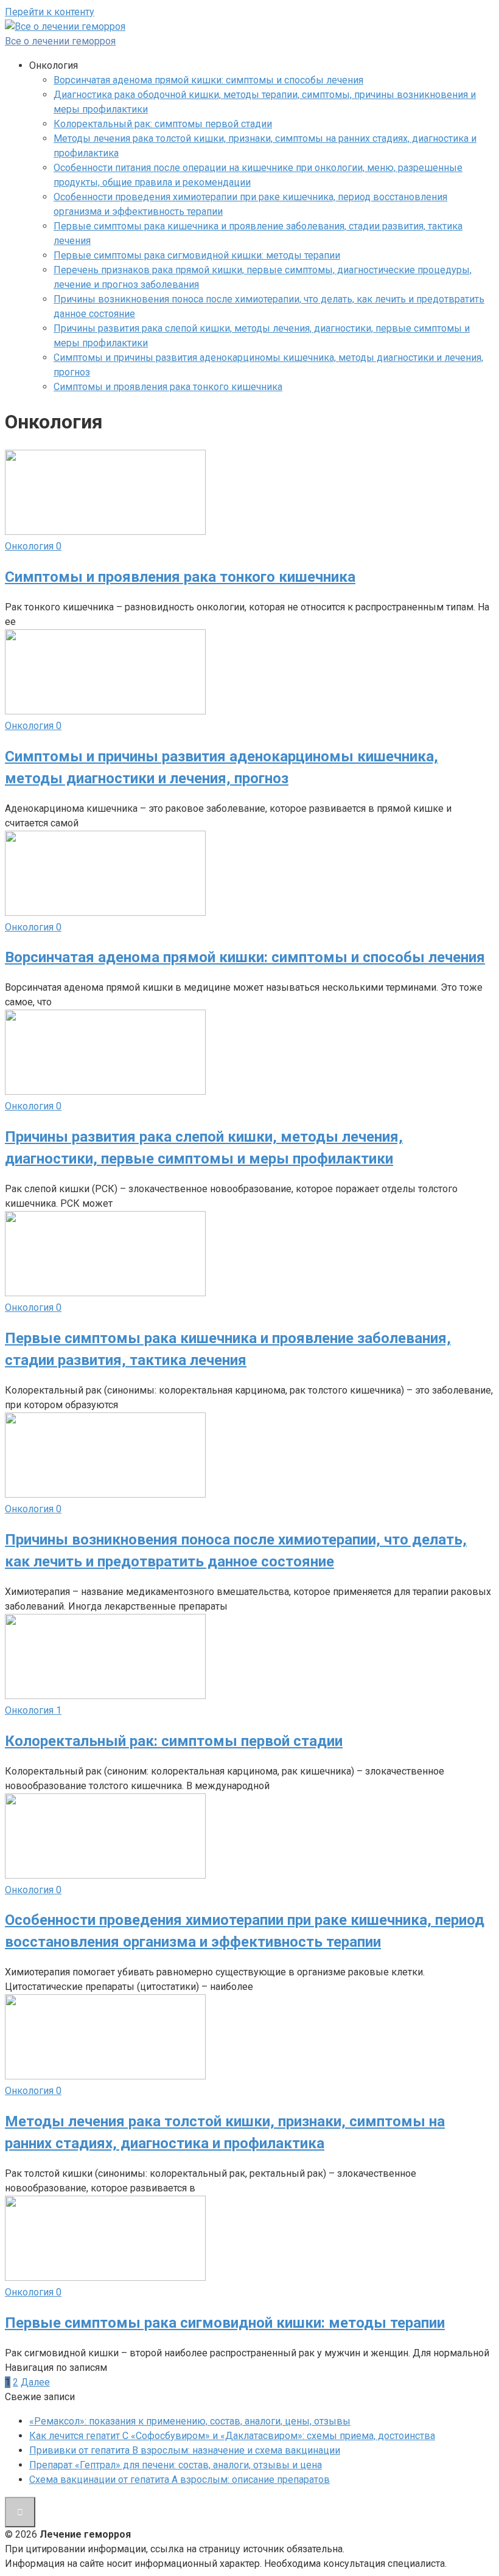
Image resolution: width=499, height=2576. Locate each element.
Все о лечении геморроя (60, 41)
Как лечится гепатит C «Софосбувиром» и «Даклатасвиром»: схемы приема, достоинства (232, 2436)
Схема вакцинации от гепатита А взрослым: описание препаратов (180, 2480)
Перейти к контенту (50, 12)
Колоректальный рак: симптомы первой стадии (163, 124)
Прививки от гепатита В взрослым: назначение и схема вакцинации (185, 2450)
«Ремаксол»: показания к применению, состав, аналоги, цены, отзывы (190, 2421)
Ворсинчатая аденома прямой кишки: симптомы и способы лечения (208, 80)
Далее (35, 2382)
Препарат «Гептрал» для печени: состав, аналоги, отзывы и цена (176, 2465)
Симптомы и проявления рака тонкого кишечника (168, 387)
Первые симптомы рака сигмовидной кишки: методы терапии (197, 255)
